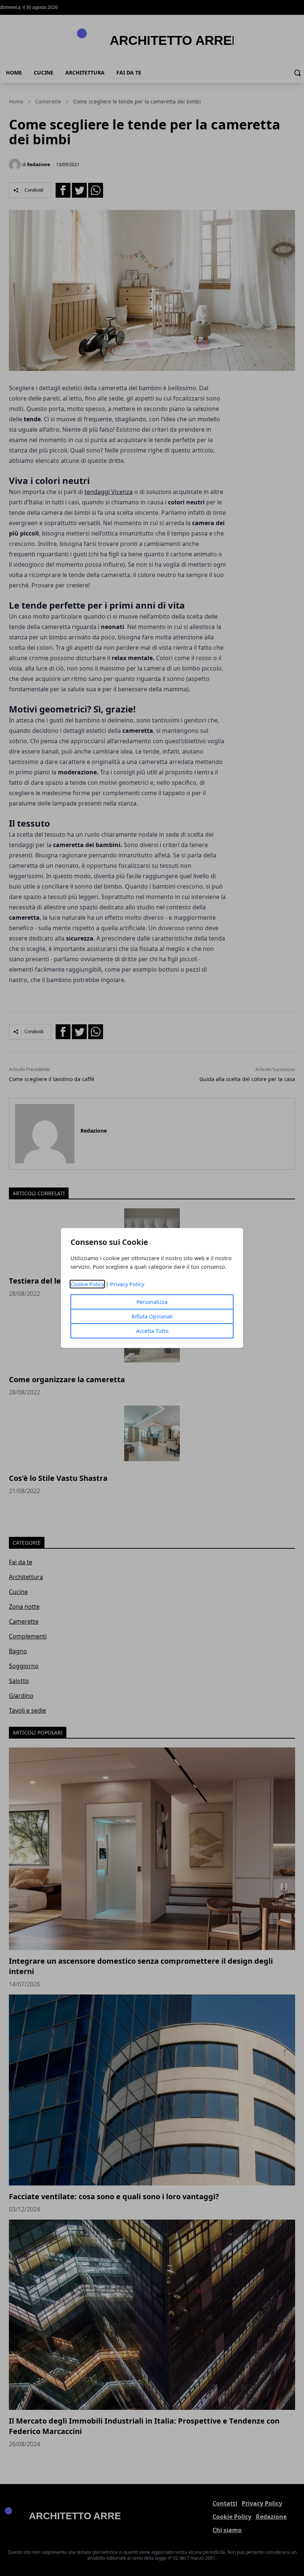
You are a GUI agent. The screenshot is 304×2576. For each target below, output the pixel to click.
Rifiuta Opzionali (152, 1316)
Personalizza (152, 1302)
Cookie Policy (87, 1284)
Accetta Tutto (152, 1331)
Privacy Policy (127, 1284)
